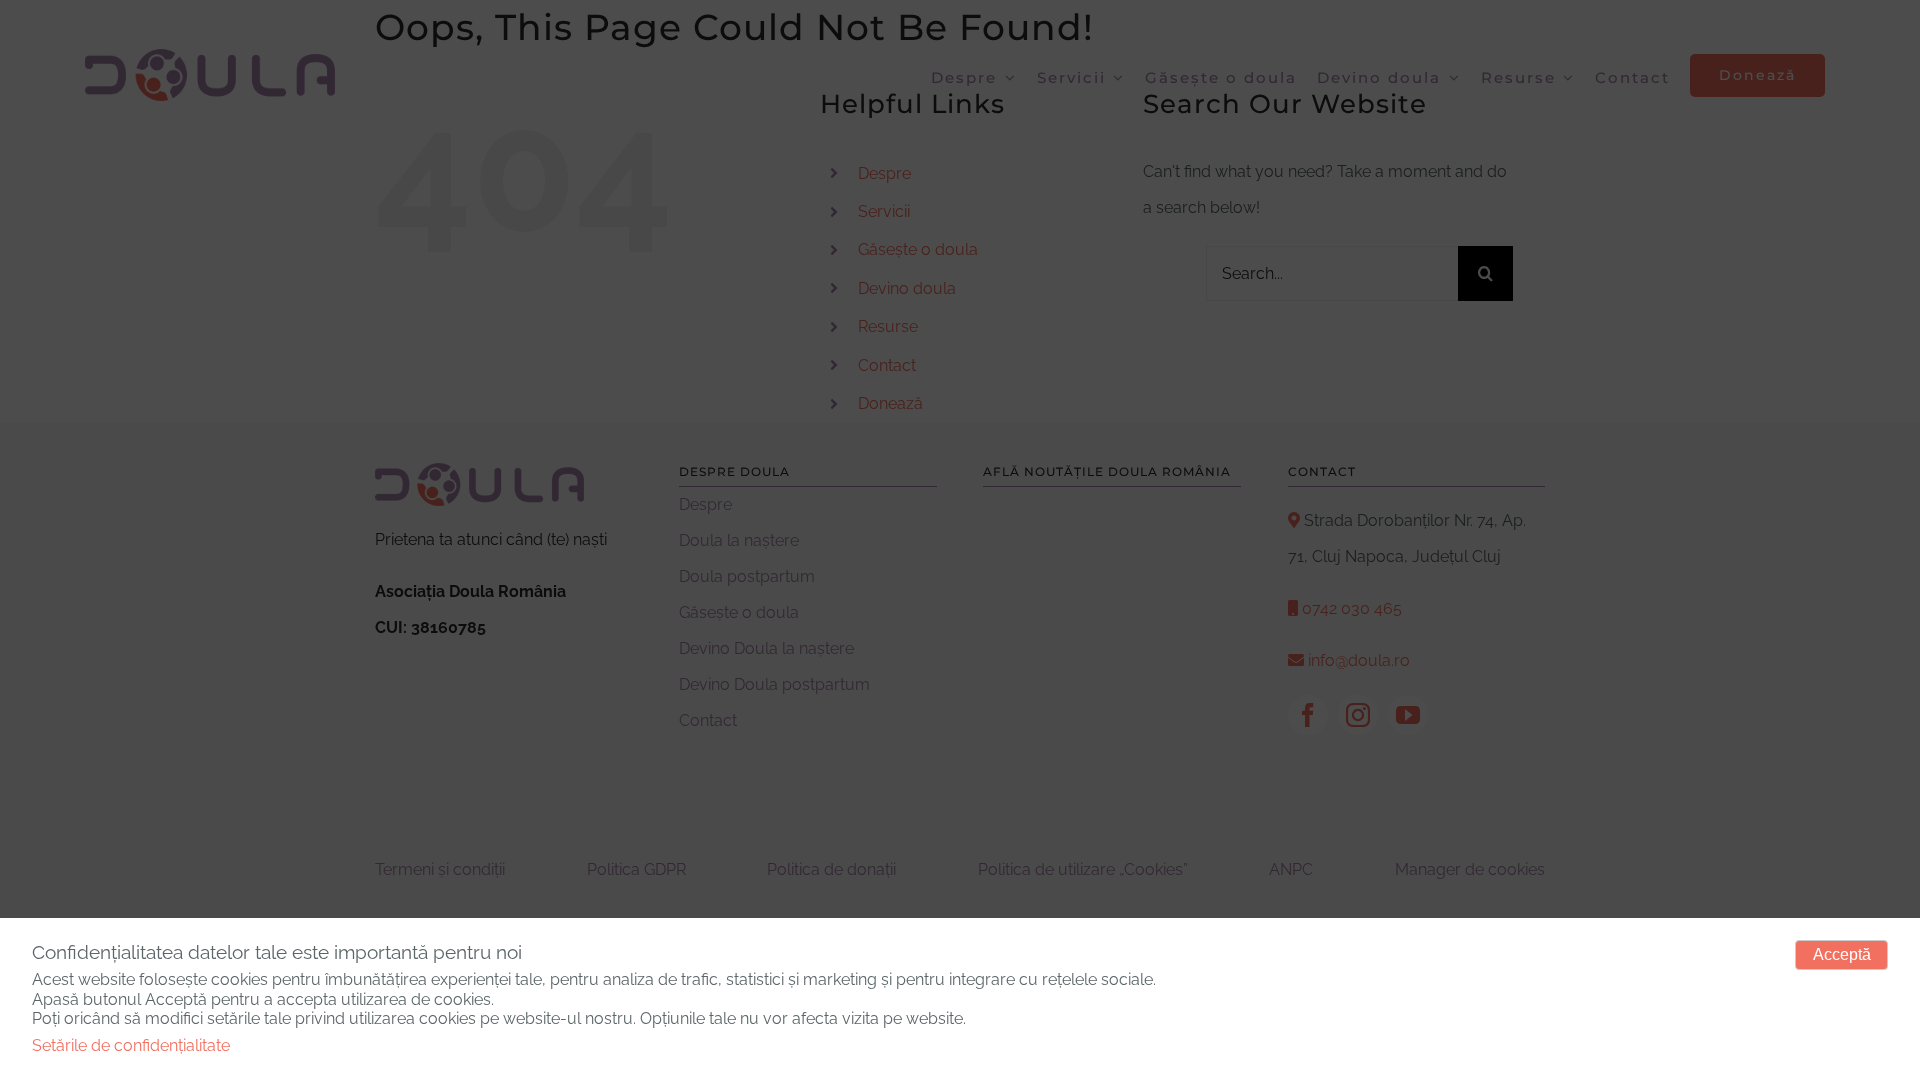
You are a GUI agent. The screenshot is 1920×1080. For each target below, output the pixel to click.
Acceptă (1842, 954)
